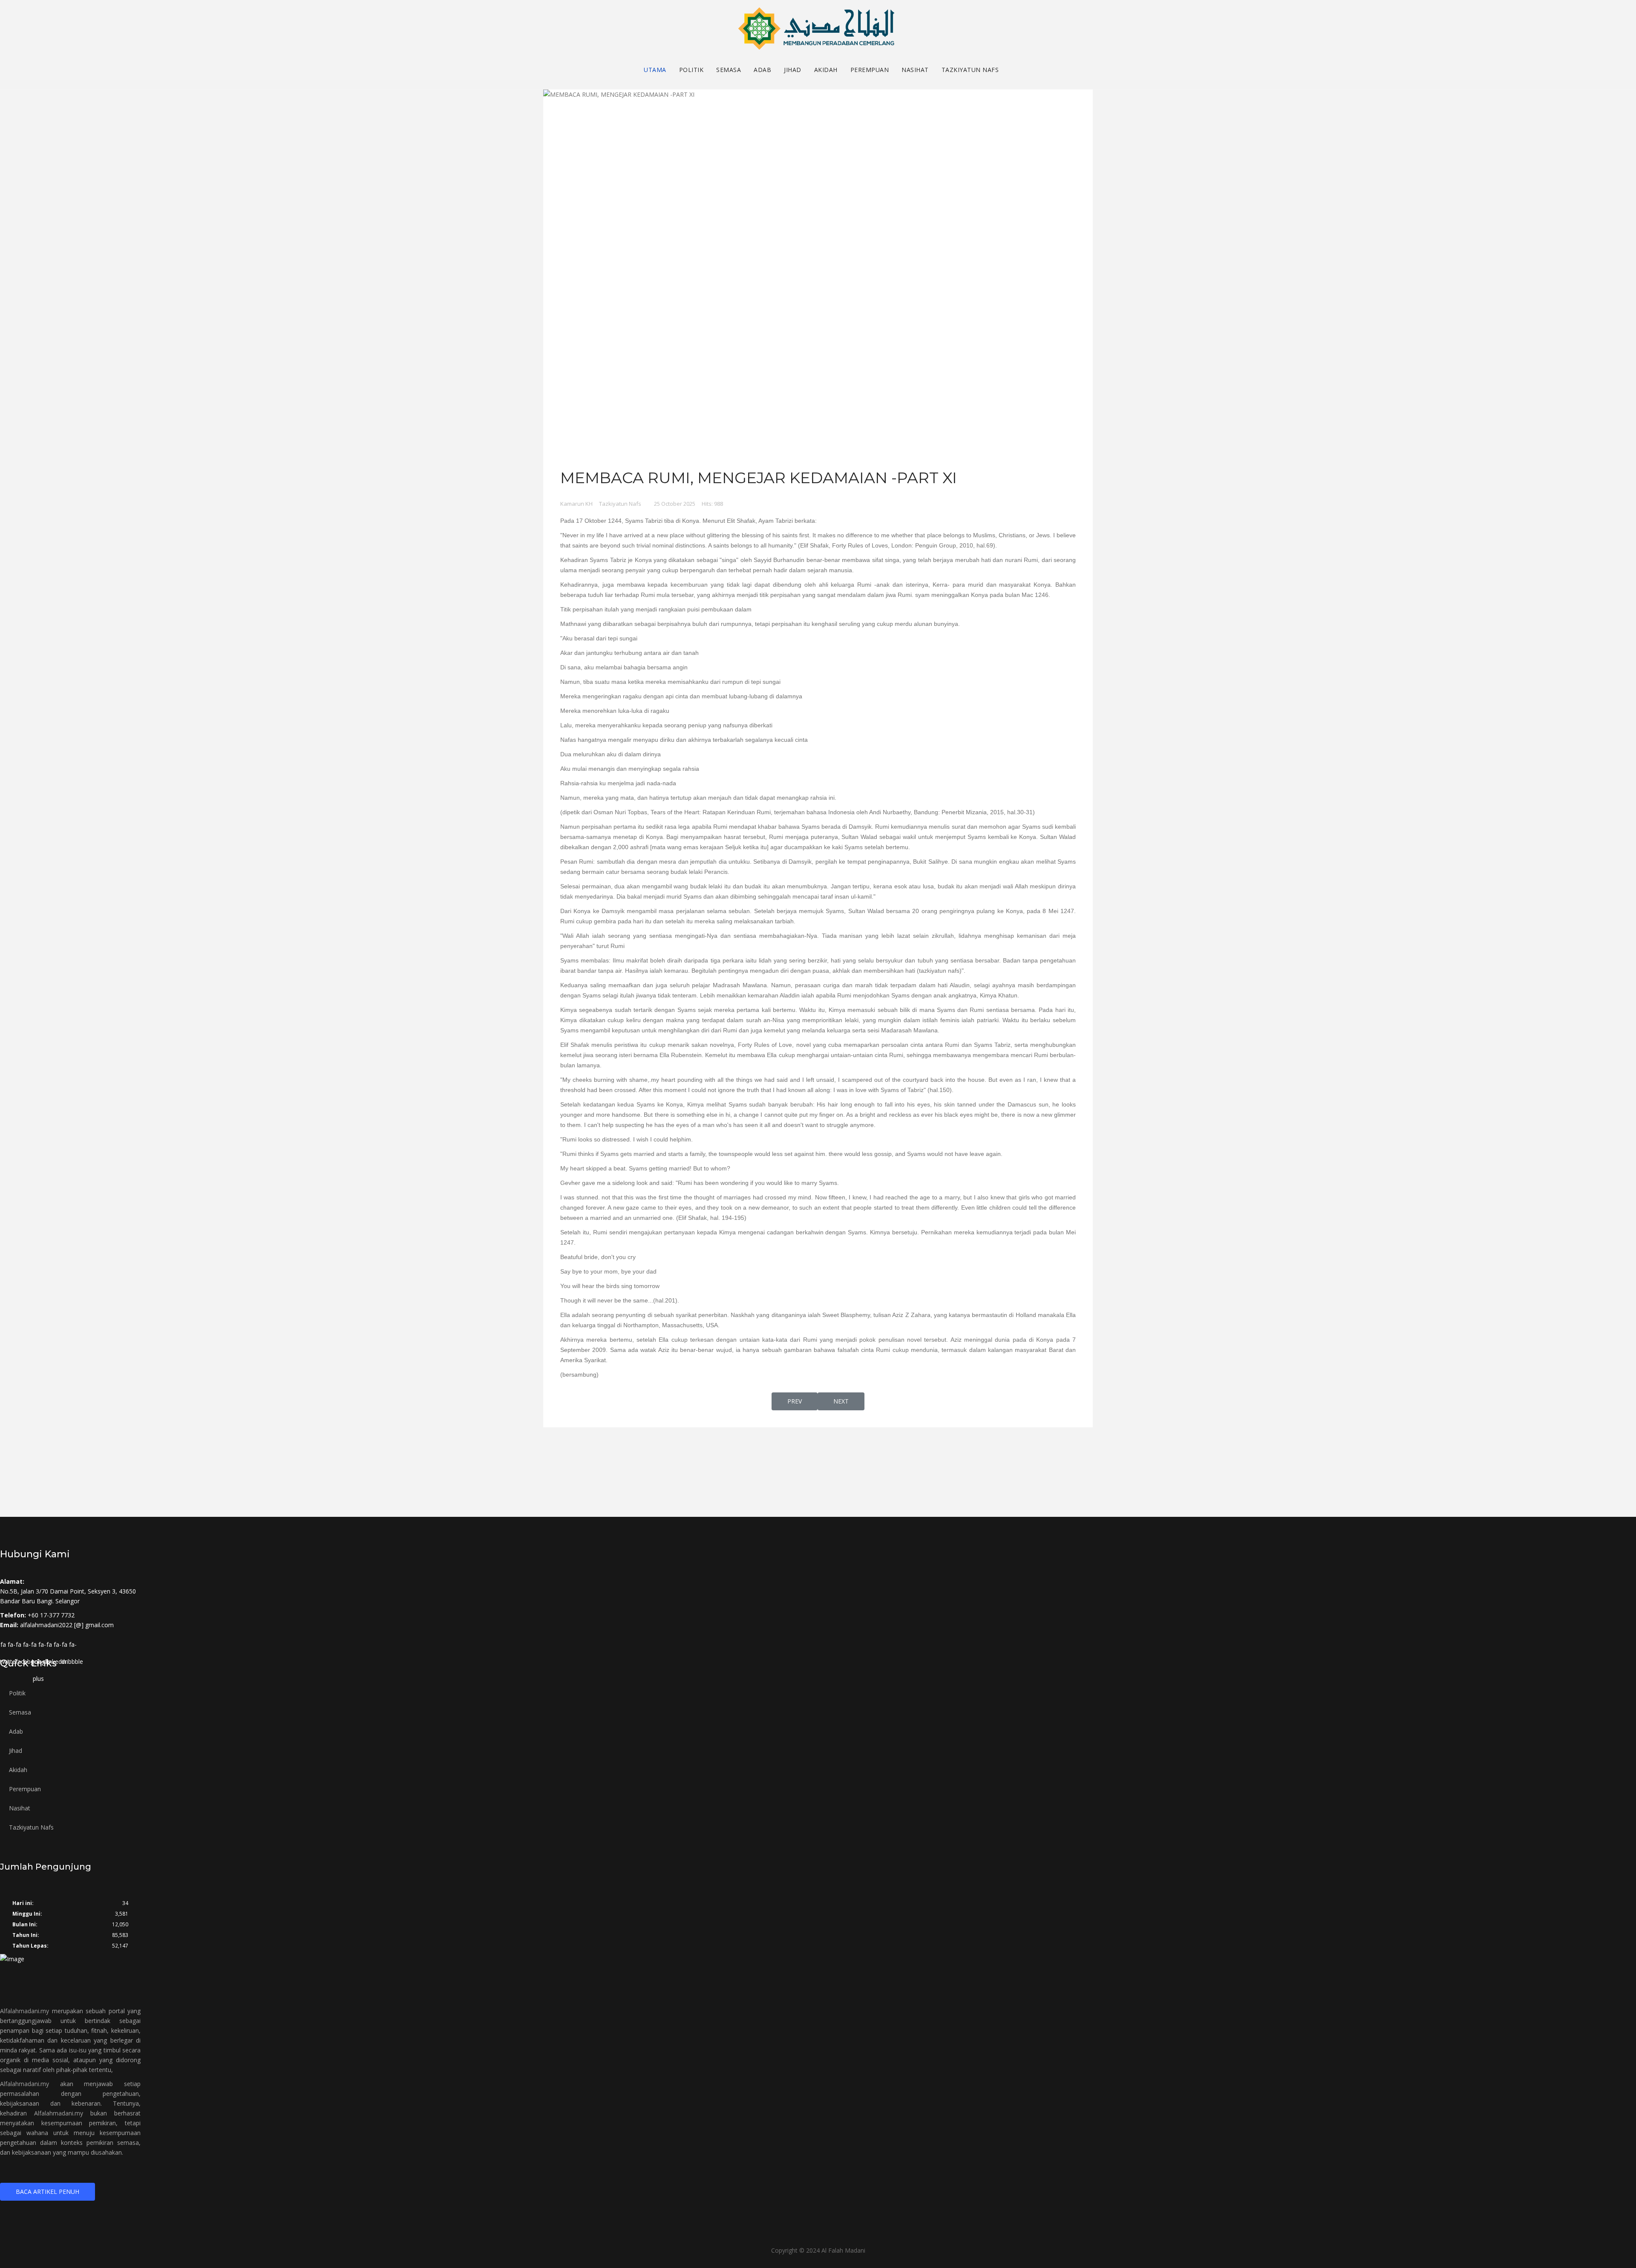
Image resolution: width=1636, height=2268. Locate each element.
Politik (691, 70)
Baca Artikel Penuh (48, 2192)
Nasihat (915, 70)
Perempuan (870, 70)
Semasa (729, 70)
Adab (762, 70)
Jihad (793, 70)
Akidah (826, 70)
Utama (655, 70)
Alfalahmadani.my (24, 2011)
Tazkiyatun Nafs (970, 70)
